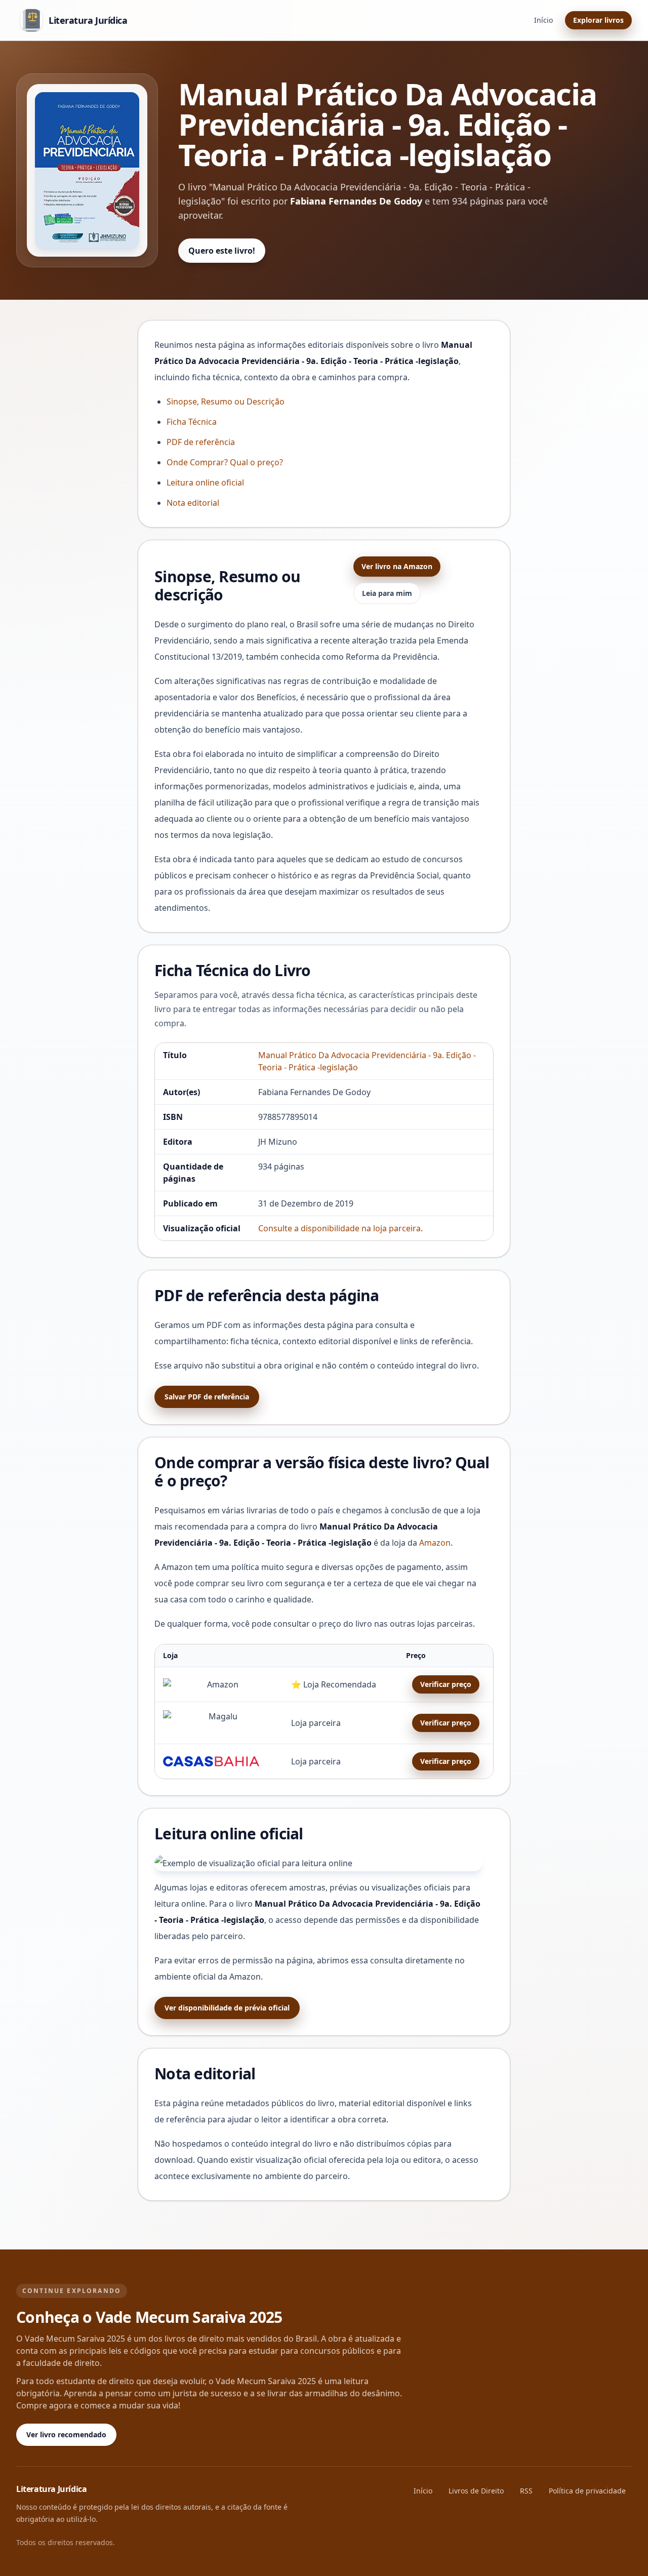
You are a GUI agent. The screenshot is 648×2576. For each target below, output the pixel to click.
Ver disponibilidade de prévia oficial (227, 2008)
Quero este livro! (222, 251)
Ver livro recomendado (66, 2434)
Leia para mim (387, 593)
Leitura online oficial (205, 482)
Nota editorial (193, 503)
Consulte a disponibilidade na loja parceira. (340, 1228)
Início (543, 20)
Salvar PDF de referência (207, 1397)
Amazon (435, 1543)
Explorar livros (598, 20)
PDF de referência (201, 442)
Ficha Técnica (192, 422)
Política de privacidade (587, 2491)
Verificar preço (446, 1684)
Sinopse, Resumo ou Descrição (226, 401)
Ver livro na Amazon (397, 566)
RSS (526, 2491)
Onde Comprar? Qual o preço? (225, 462)
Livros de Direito (476, 2491)
